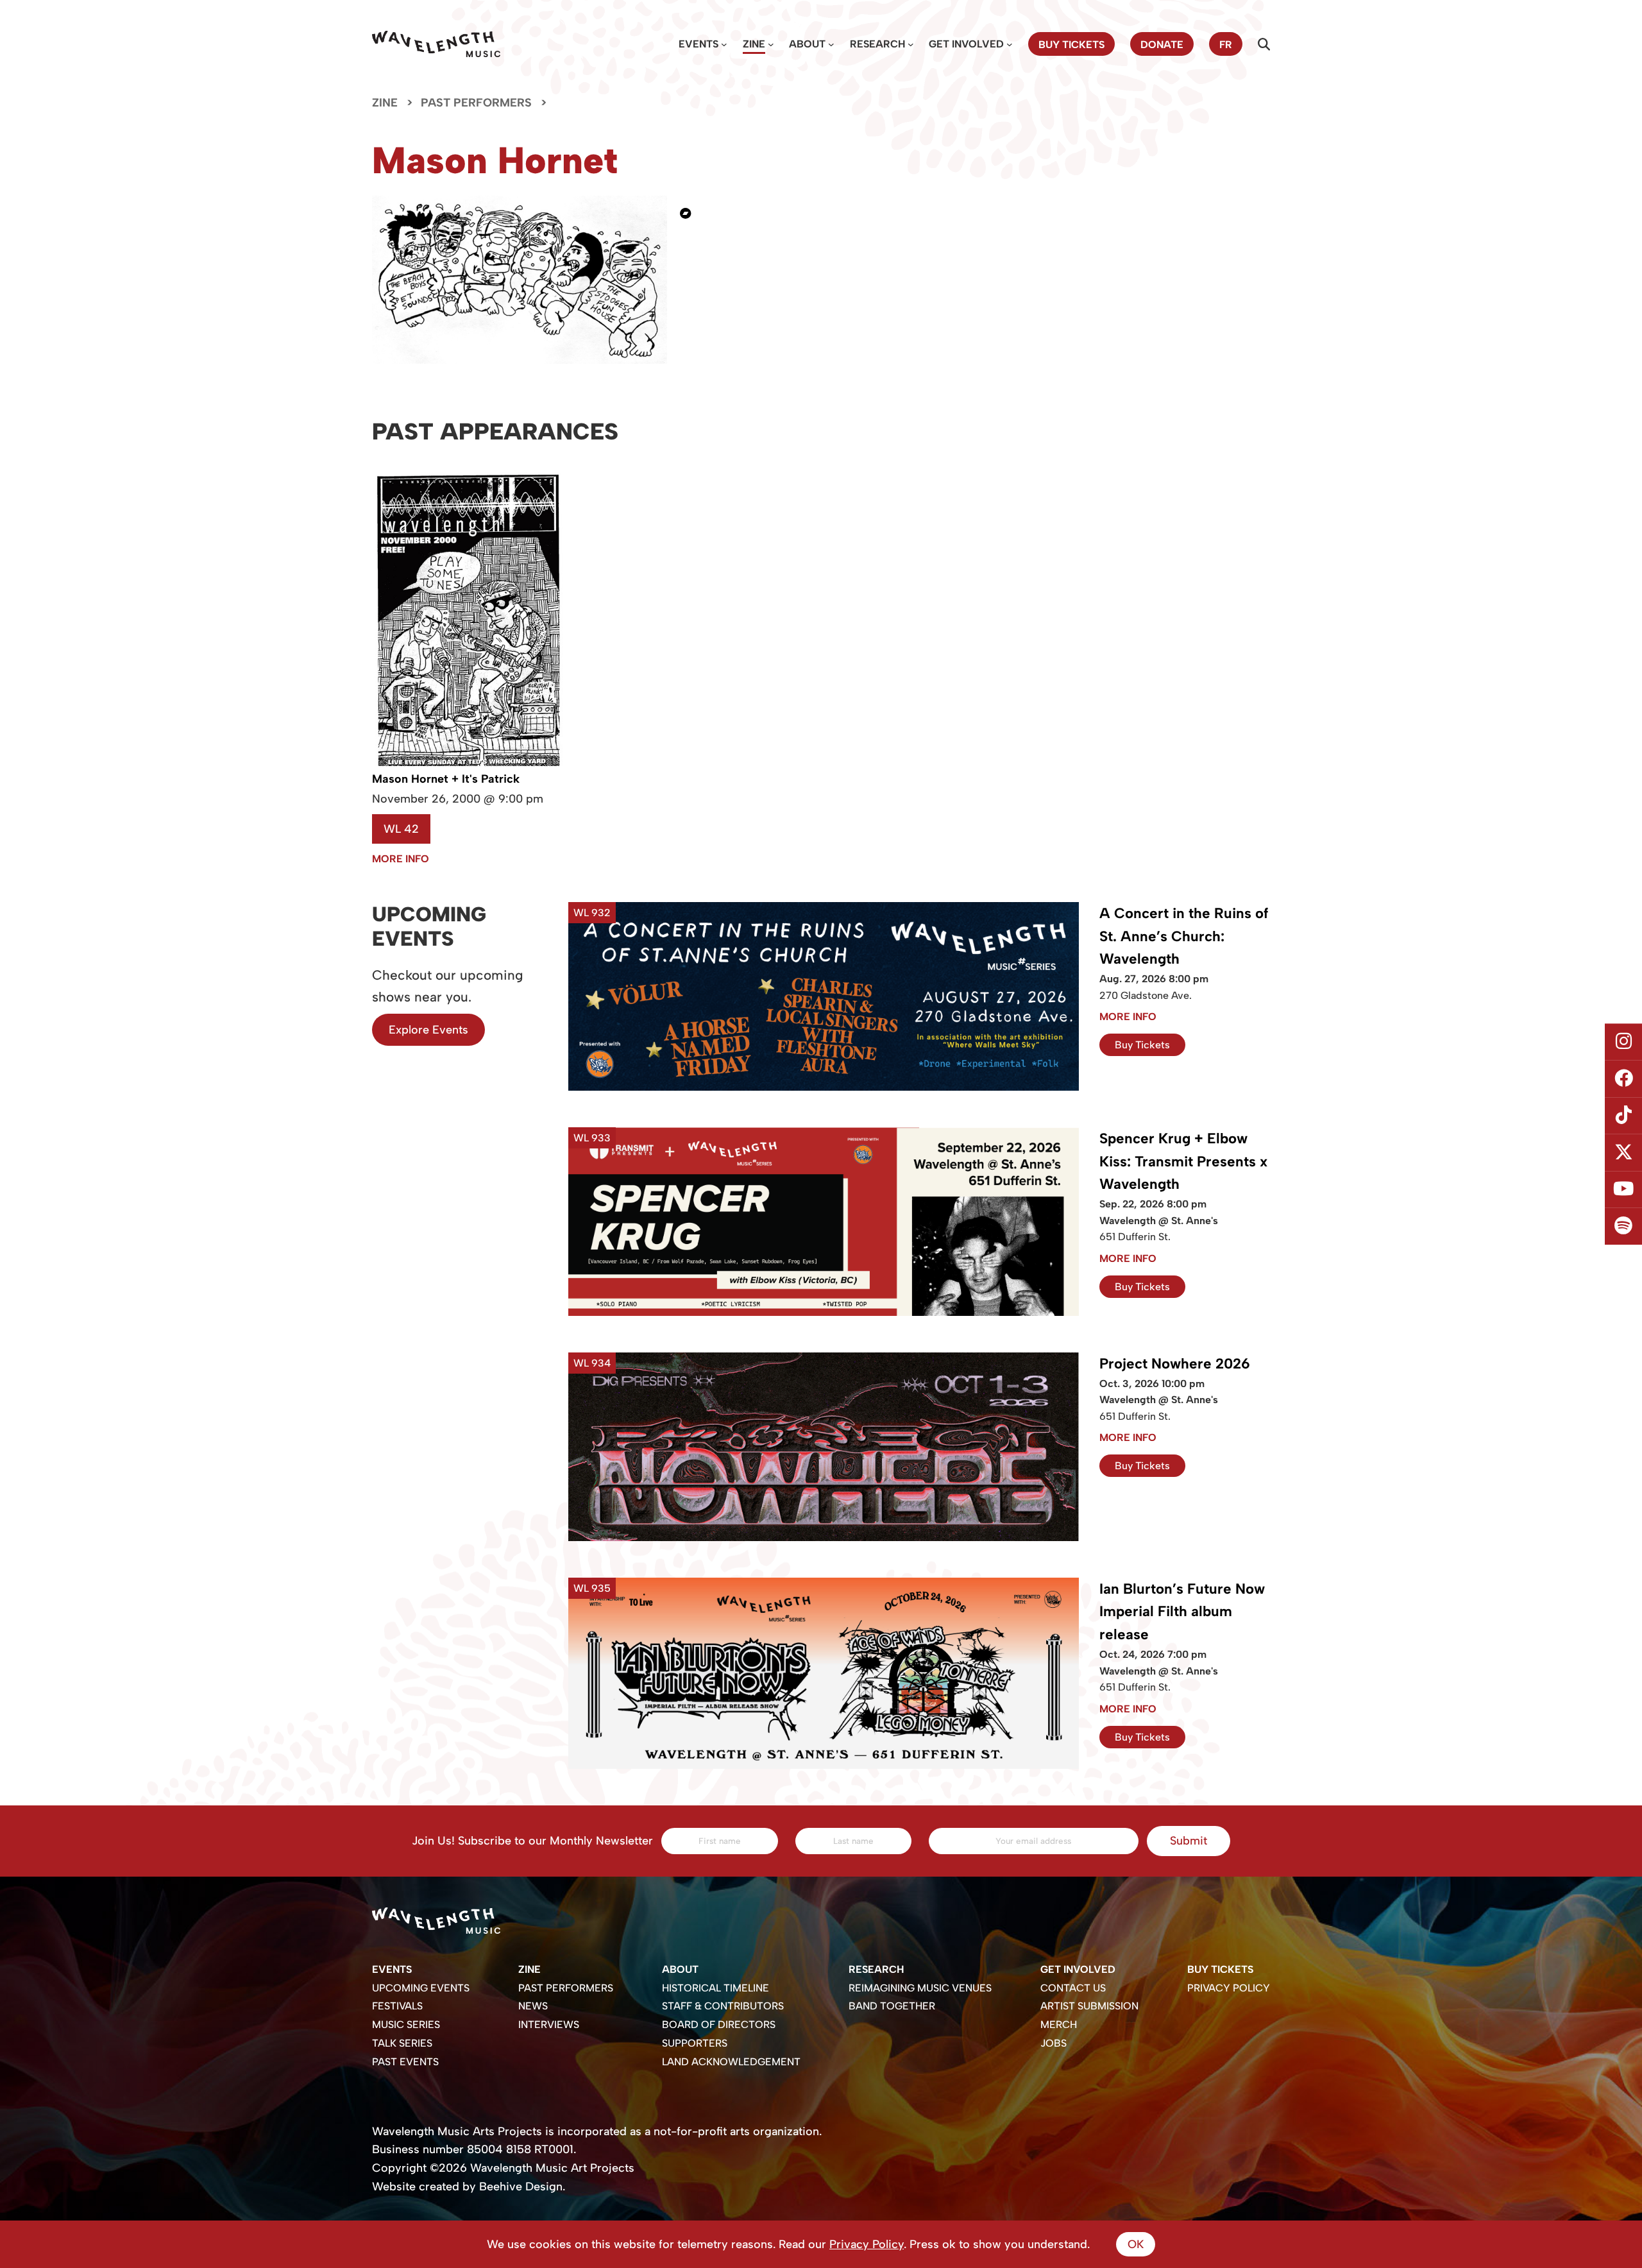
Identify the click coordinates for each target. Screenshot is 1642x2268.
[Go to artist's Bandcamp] (691, 213)
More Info (401, 859)
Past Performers (476, 103)
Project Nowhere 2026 (1175, 1364)
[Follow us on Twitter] (1623, 1153)
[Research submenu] (911, 44)
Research (877, 44)
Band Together (892, 2006)
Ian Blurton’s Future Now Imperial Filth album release (1182, 1612)
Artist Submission (1089, 2006)
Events (698, 44)
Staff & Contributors (723, 2006)
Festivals (397, 2006)
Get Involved (966, 44)
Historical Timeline (715, 1988)
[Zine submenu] (771, 44)
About (807, 44)
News (533, 2006)
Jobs (1054, 2043)
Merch (1059, 2025)
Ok (1136, 2244)
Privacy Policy (1229, 1988)
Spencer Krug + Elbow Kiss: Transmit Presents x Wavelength (1183, 1162)
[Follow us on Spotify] (1623, 1227)
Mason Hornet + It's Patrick (446, 779)
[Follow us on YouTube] (1623, 1189)
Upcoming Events (421, 1988)
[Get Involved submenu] (1010, 44)
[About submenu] (831, 44)
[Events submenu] (724, 44)
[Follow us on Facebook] (1623, 1079)
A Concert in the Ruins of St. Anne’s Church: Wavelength (1184, 936)
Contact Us (1073, 1988)
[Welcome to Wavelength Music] (436, 44)
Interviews (549, 2025)
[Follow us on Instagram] (1623, 1042)
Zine (754, 44)
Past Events (405, 2062)
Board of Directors (719, 2025)
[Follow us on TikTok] (1623, 1116)
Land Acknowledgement (731, 2062)
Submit (1189, 1841)
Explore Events (428, 1030)
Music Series (406, 2025)
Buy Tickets (1142, 1045)
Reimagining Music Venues (920, 1988)
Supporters (695, 2043)
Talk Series (402, 2043)
